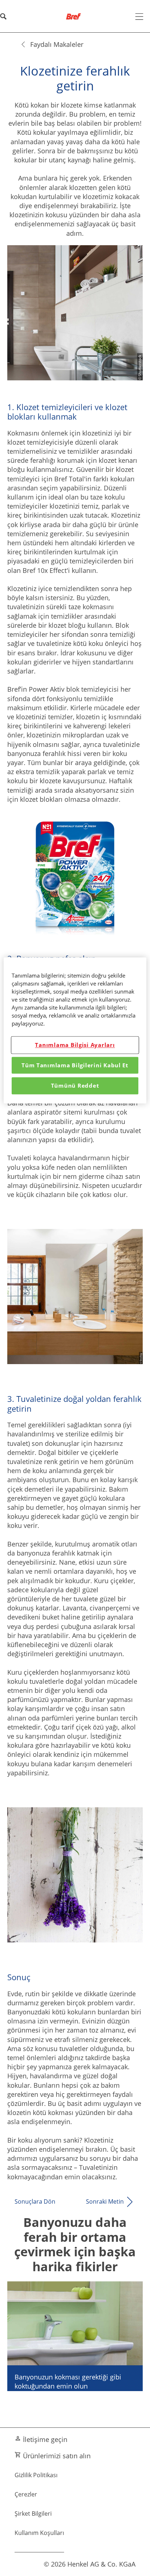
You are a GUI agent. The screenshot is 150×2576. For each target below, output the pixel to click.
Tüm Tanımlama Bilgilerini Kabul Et (75, 1065)
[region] (75, 1030)
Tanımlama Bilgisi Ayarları (75, 1045)
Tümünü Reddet (75, 1085)
